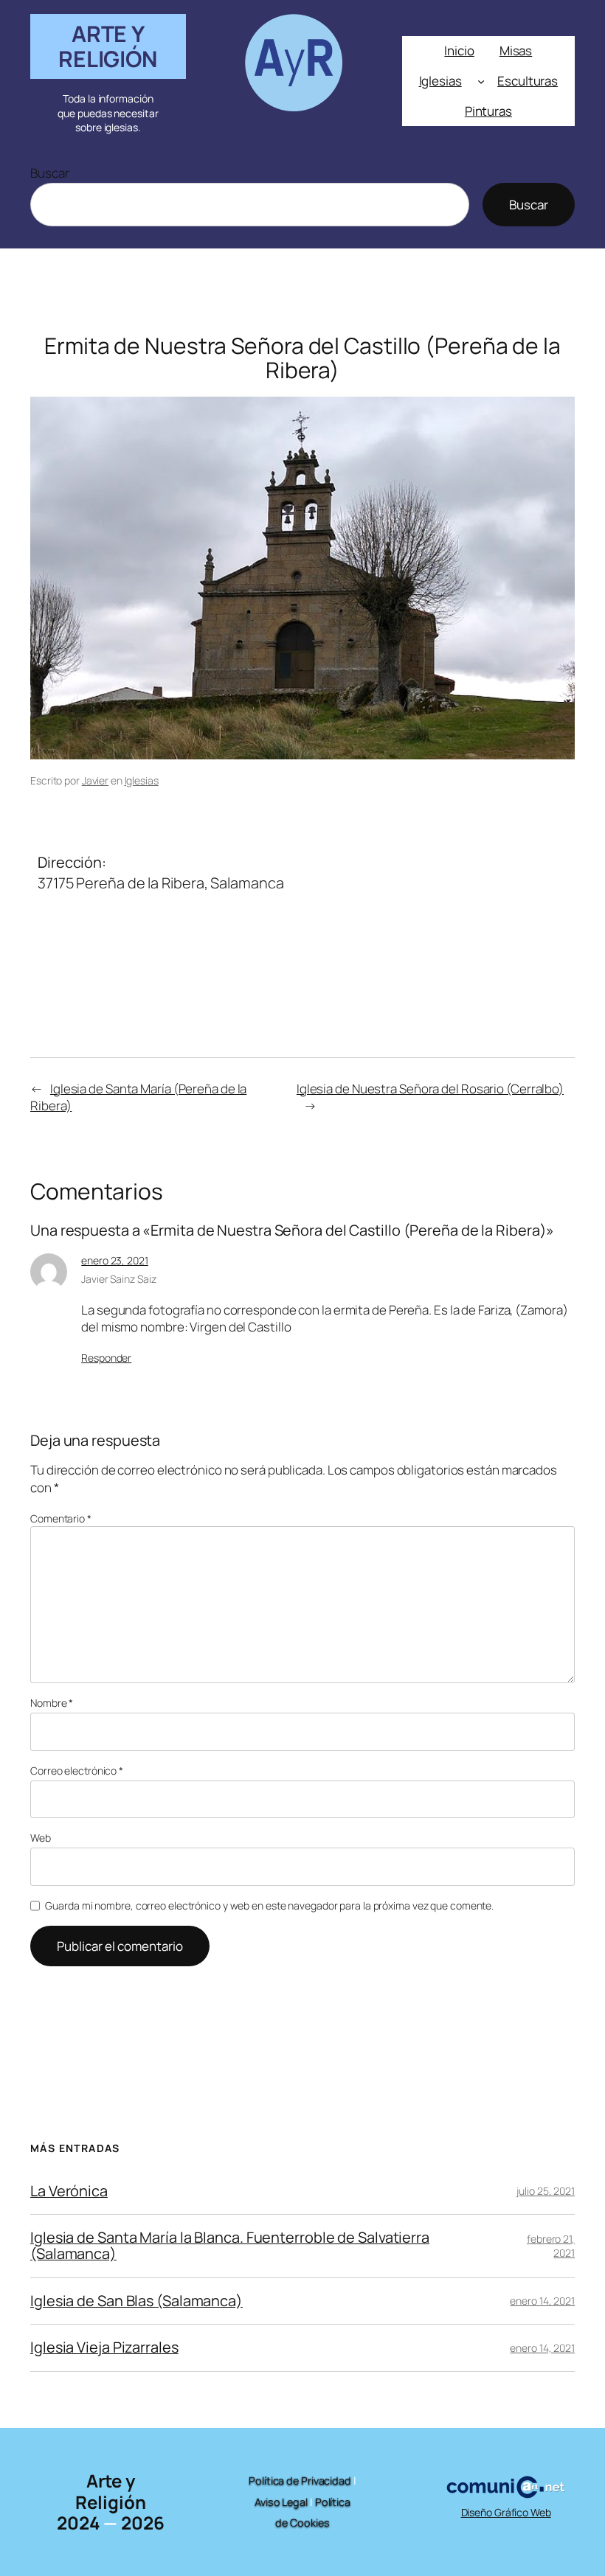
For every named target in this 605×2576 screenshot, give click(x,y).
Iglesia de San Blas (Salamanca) (136, 2301)
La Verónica (69, 2191)
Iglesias (142, 780)
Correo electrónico (77, 1771)
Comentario (61, 1518)
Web (41, 1838)
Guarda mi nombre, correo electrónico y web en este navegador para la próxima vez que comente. (269, 1905)
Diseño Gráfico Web (506, 2512)
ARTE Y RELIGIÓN (108, 46)
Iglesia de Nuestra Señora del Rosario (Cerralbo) (430, 1089)
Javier (95, 780)
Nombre (52, 1703)
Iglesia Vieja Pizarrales (104, 2347)
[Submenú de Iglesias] (481, 81)
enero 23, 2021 (115, 1260)
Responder (106, 1358)
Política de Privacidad (300, 2481)
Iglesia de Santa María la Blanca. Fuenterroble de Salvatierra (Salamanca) (230, 2246)
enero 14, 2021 (542, 2301)
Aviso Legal (281, 2502)
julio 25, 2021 (546, 2191)
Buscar (49, 173)
